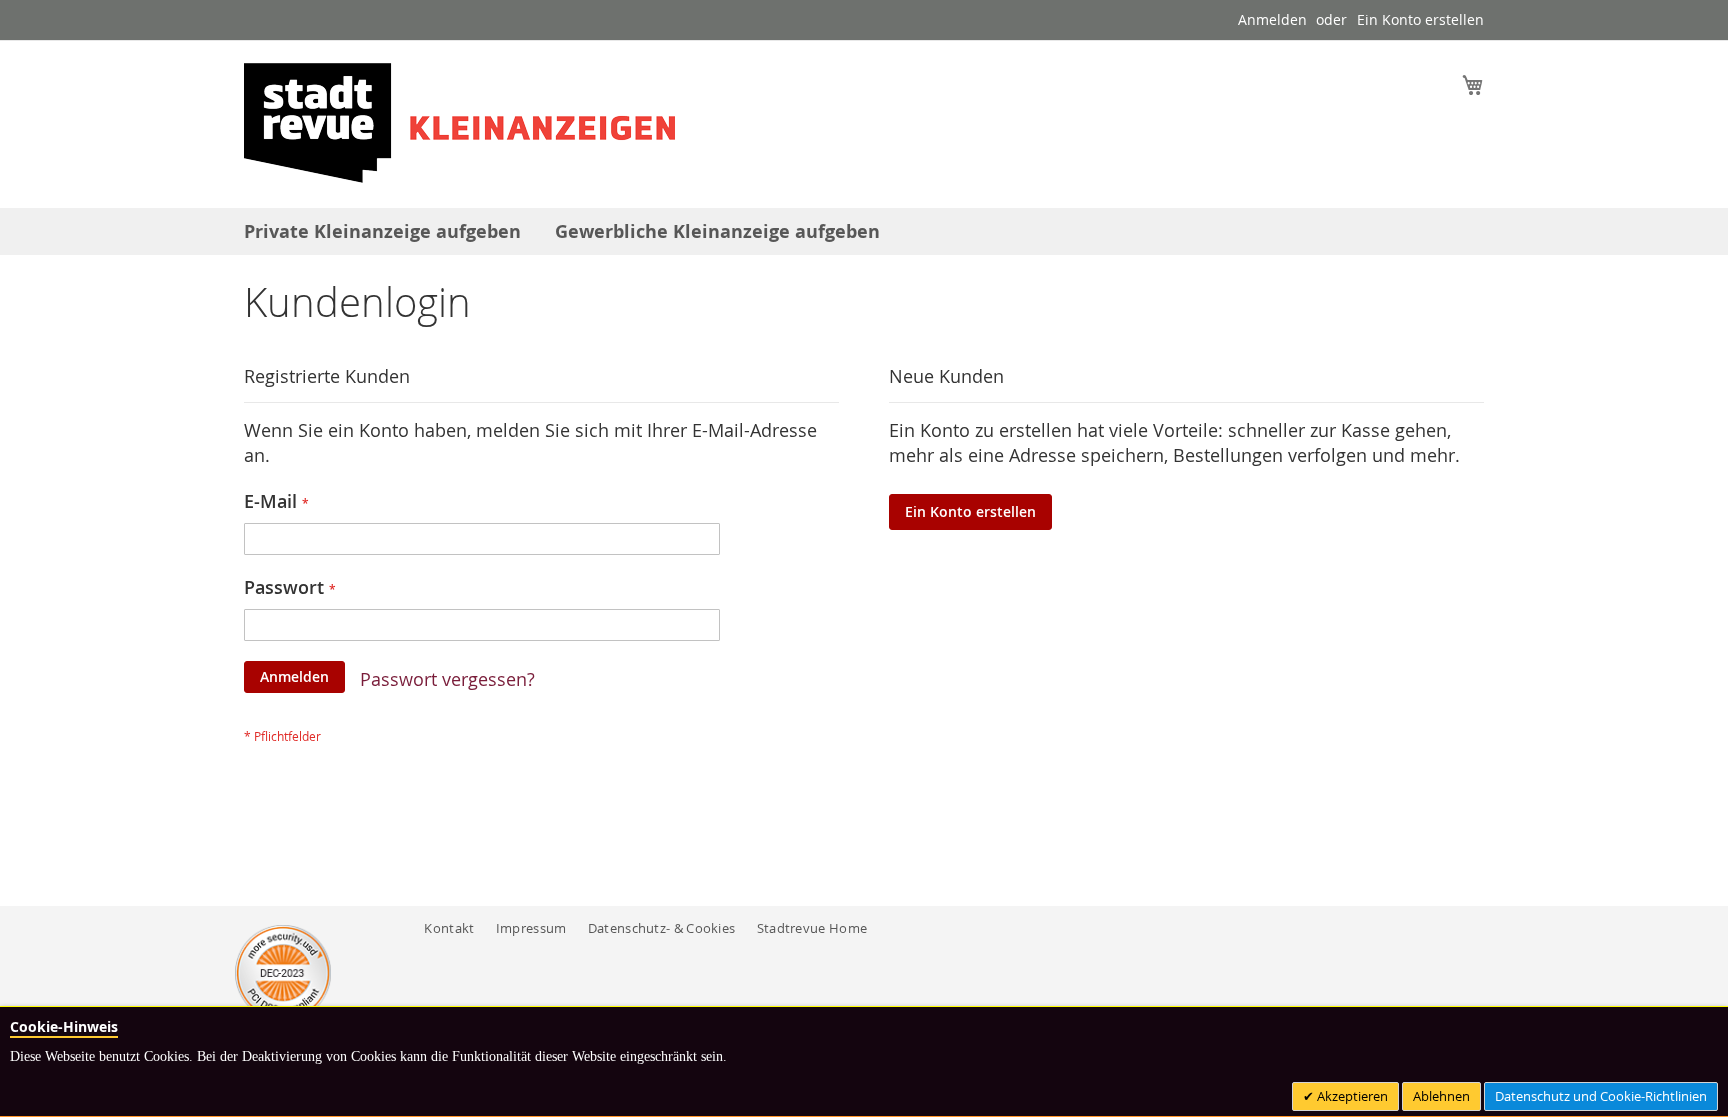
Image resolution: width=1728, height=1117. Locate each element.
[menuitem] (382, 231)
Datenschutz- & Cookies (662, 928)
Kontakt (449, 928)
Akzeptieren (1351, 1096)
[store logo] (459, 123)
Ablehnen (1441, 1096)
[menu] (864, 231)
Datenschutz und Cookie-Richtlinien (1601, 1096)
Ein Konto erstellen (1420, 19)
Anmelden (1272, 19)
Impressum (531, 928)
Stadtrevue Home (812, 928)
